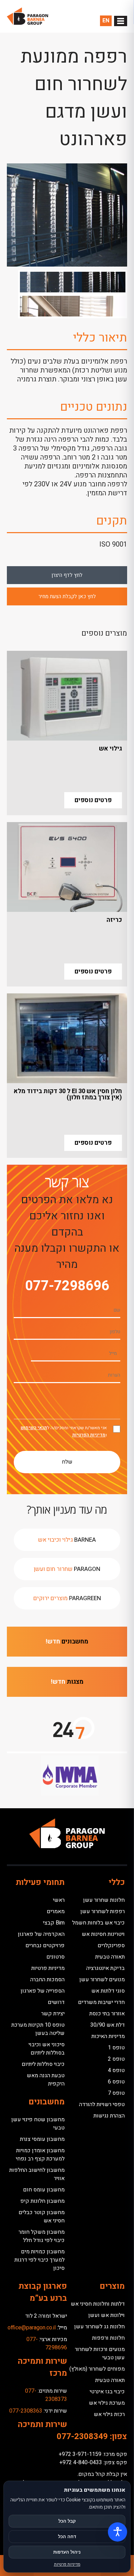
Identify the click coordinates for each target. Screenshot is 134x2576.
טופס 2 (116, 2059)
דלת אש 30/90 (108, 2025)
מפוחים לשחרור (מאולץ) (97, 2369)
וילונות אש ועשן (107, 2315)
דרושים (56, 2002)
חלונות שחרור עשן (104, 1900)
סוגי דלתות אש (108, 1991)
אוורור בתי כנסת (107, 2014)
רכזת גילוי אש (109, 2414)
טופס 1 (116, 2048)
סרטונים (55, 1957)
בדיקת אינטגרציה (105, 1968)
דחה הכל (67, 2537)
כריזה (114, 920)
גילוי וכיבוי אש (67, 1540)
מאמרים (56, 1911)
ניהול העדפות (67, 2552)
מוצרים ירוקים (67, 1598)
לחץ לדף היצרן (67, 575)
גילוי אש (110, 749)
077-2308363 (26, 2411)
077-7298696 (67, 1286)
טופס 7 (116, 2093)
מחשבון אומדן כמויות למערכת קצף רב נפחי (40, 2155)
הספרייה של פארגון (43, 1991)
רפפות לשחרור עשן (103, 1911)
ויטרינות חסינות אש (103, 1934)
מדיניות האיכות (108, 2036)
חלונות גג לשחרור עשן (99, 2327)
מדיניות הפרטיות (89, 1435)
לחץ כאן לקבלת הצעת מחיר (67, 596)
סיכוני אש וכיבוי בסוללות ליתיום (47, 2049)
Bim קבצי (54, 1923)
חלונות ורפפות (108, 2338)
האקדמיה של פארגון (41, 1934)
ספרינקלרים (111, 1946)
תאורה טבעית (110, 1957)
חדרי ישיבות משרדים (101, 2002)
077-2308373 (46, 2395)
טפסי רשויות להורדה (102, 2104)
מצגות (67, 1682)
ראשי (59, 1900)
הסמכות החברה (47, 1980)
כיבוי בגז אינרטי (107, 2392)
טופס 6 (116, 2082)
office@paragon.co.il (32, 2328)
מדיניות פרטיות (48, 1968)
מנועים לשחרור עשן (102, 1980)
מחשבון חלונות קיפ (42, 2201)
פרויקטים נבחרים (45, 1946)
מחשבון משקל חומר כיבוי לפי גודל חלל (42, 2236)
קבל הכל (67, 2521)
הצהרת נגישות (109, 2116)
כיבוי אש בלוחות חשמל (98, 1923)
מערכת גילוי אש (107, 2403)
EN (106, 21)
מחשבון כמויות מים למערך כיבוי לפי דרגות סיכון (40, 2260)
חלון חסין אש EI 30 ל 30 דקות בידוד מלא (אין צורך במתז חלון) (68, 1094)
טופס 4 (116, 2070)
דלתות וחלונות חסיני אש (98, 2304)
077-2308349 (82, 2437)
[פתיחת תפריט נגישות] (118, 2532)
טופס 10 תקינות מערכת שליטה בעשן (38, 2029)
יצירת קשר (53, 2014)
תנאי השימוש (34, 1428)
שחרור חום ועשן (67, 1569)
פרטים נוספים (93, 800)
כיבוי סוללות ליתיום (43, 2064)
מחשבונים (67, 1642)
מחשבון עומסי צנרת (42, 2139)
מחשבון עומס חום (44, 2190)
